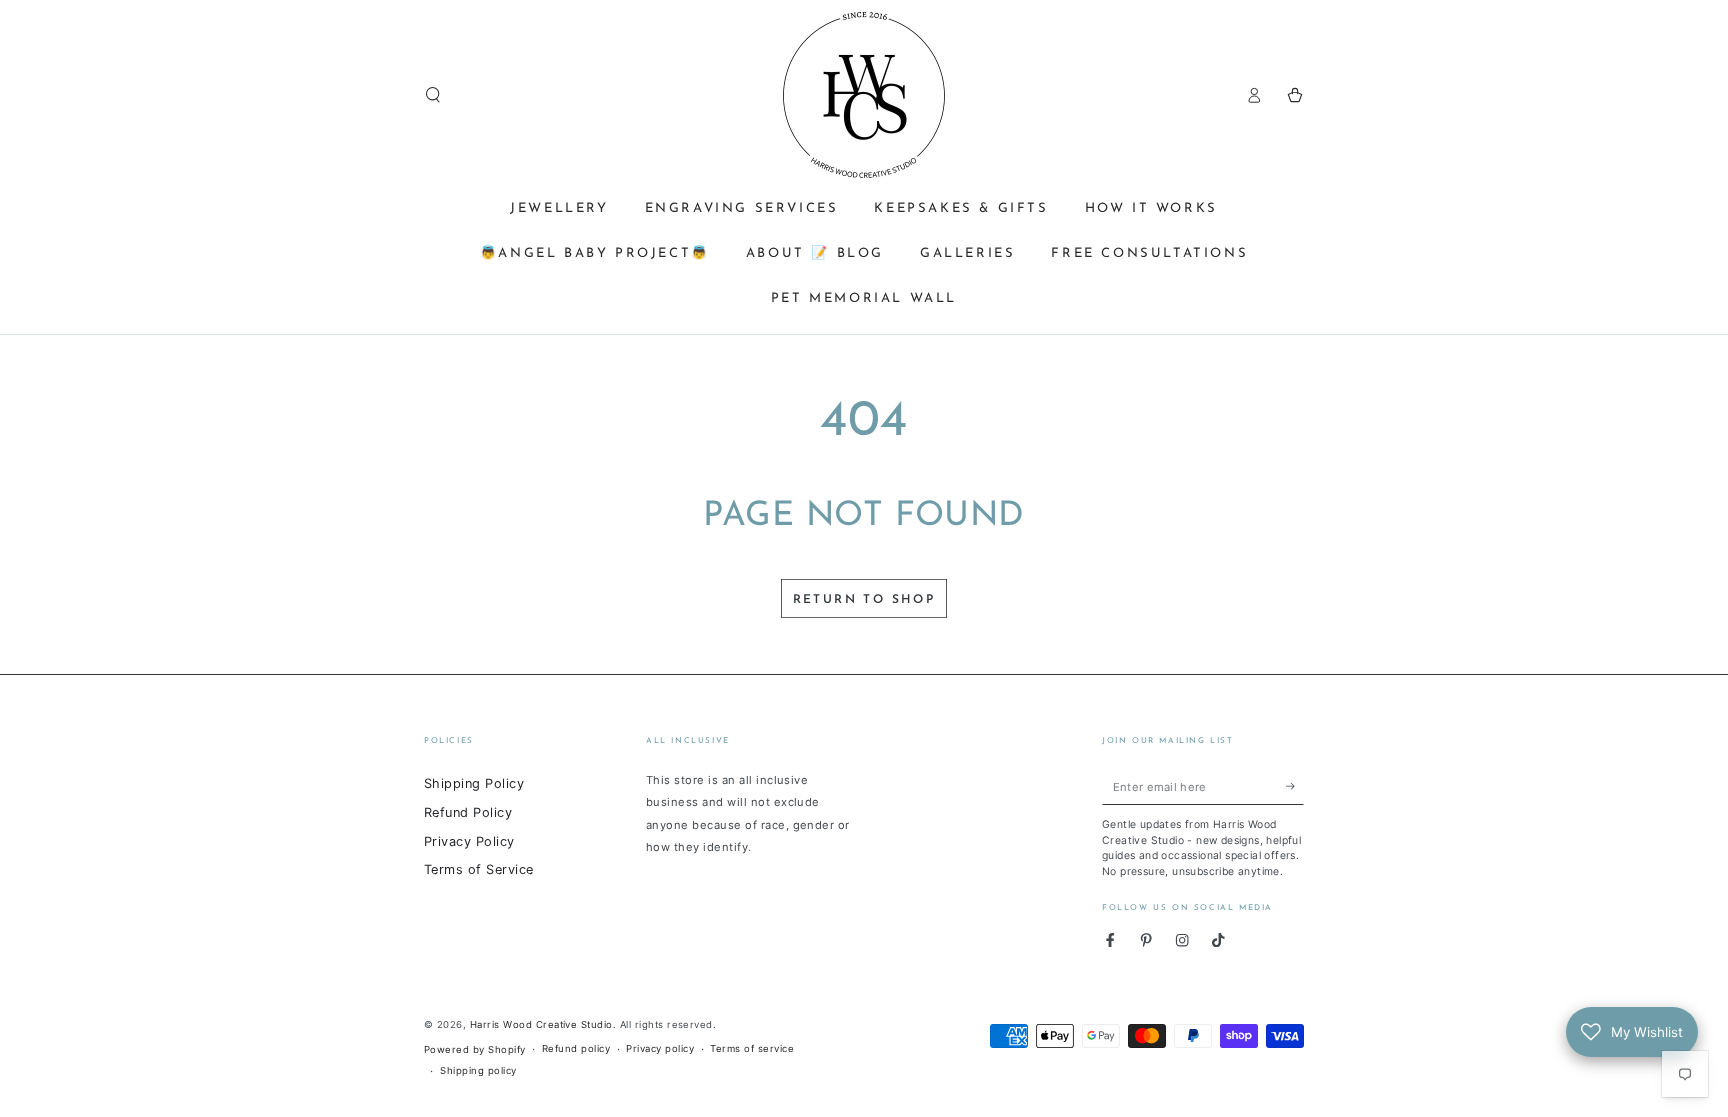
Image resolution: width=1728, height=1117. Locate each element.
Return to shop (864, 600)
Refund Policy (468, 812)
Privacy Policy (469, 841)
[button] (433, 94)
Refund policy (576, 1048)
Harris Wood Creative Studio (541, 1024)
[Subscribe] (1295, 786)
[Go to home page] (864, 95)
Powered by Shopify (475, 1049)
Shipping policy (478, 1070)
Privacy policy (660, 1048)
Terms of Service (479, 869)
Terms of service (752, 1048)
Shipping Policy (474, 783)
